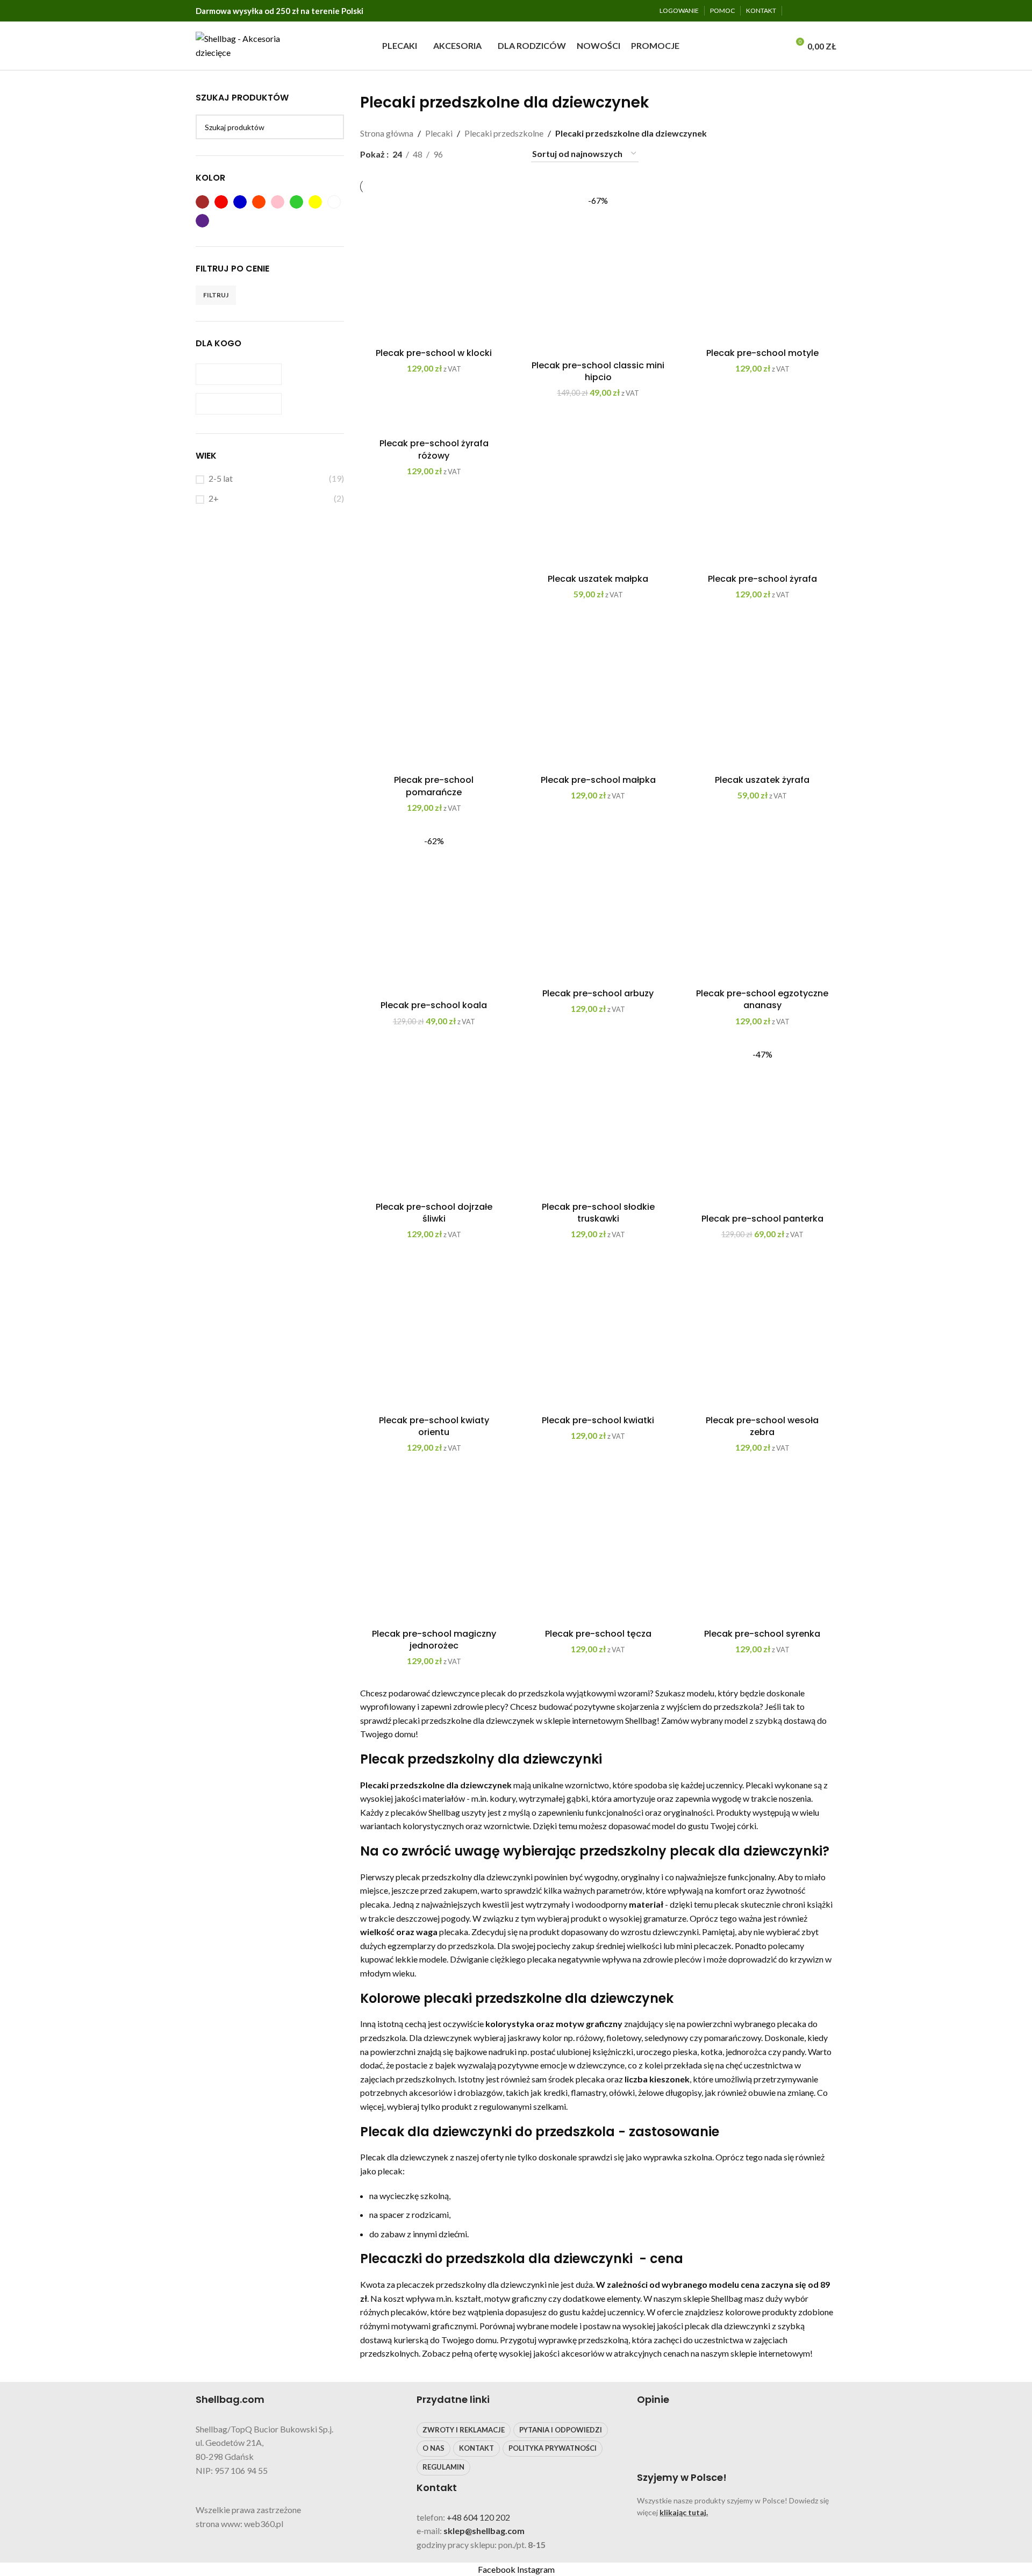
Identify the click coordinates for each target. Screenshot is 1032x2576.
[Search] (777, 46)
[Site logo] (242, 44)
